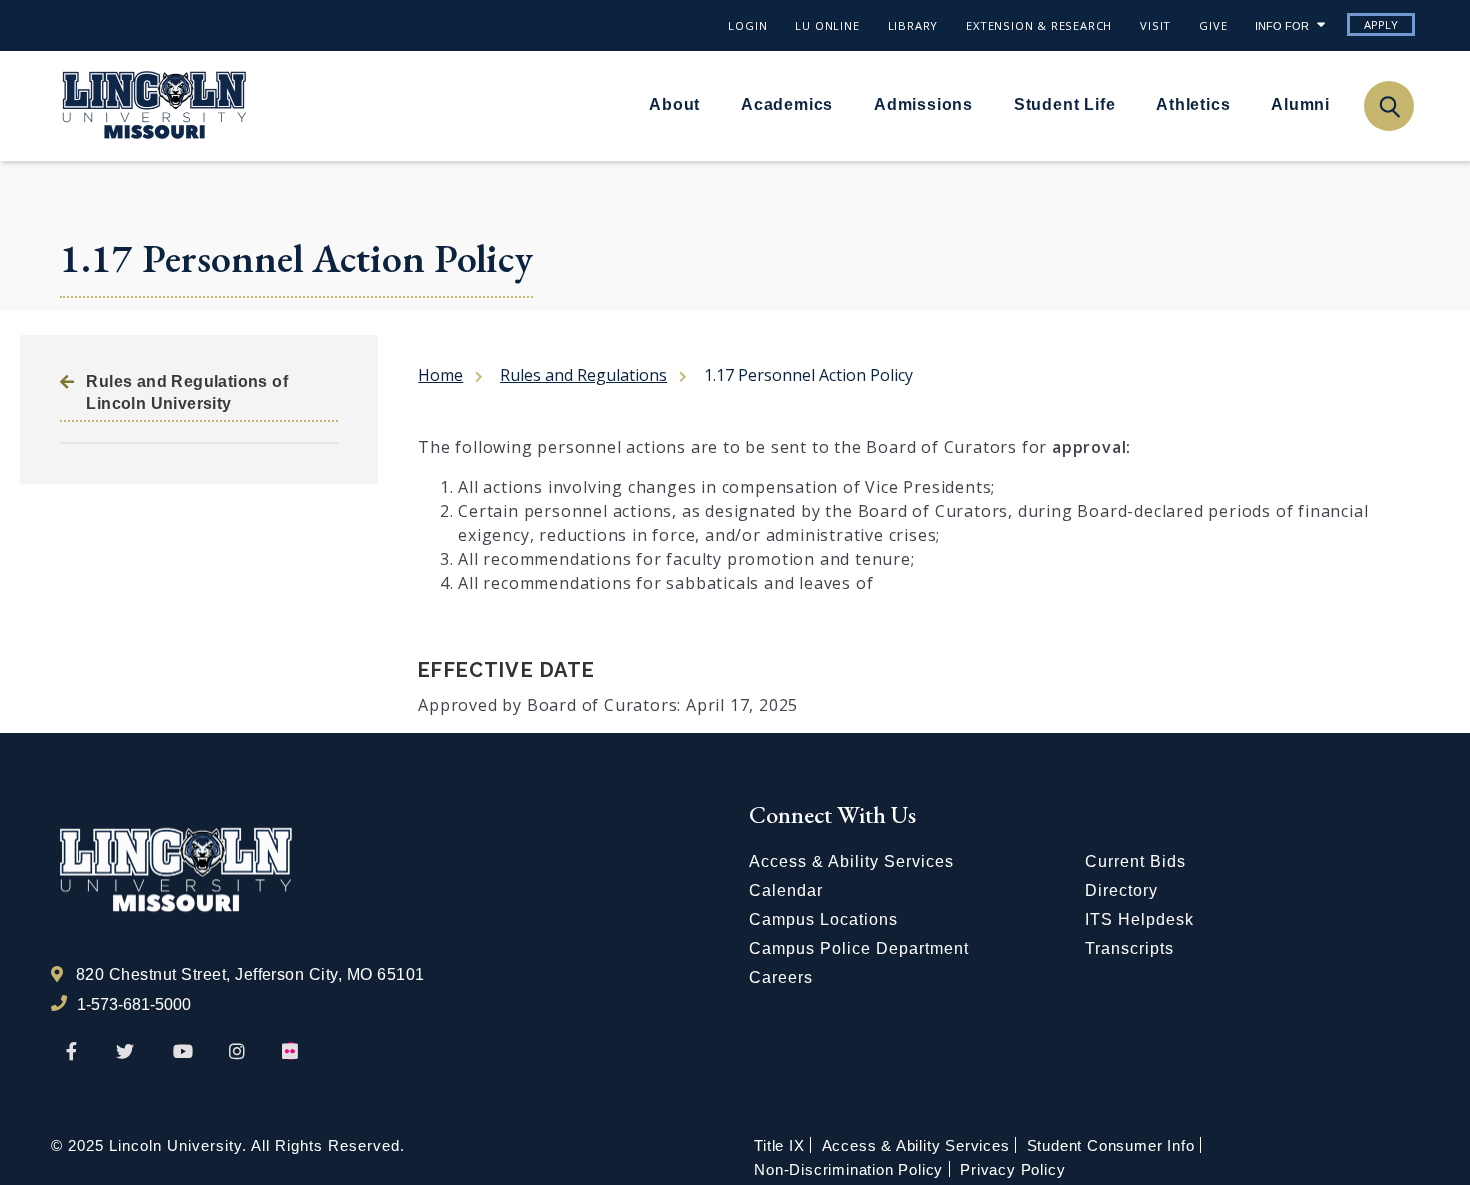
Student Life (1065, 104)
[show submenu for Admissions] (985, 104)
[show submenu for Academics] (845, 104)
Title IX (779, 1145)
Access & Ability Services (851, 861)
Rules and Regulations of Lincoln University (187, 392)
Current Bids (1135, 861)
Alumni (1300, 104)
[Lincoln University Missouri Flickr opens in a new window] (291, 1052)
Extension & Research (1039, 25)
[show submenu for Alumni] (1342, 104)
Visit (1155, 25)
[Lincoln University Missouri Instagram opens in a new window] (238, 1052)
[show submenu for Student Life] (1127, 104)
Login (747, 25)
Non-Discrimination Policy (848, 1169)
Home (440, 375)
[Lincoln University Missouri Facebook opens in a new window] (71, 1052)
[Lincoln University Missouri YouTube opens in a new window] (183, 1052)
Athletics (1193, 104)
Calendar (786, 890)
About (674, 104)
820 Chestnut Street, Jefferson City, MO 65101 (250, 974)
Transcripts (1129, 948)
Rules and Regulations (583, 375)
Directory (1121, 890)
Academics (787, 104)
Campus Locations (823, 919)
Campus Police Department (859, 948)
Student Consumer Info (1111, 1145)
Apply (1381, 24)
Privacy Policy (1012, 1169)
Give (1213, 25)
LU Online (827, 25)
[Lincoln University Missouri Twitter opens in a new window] (125, 1052)
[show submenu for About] (712, 104)
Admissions (923, 104)
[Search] (1388, 105)
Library (913, 25)
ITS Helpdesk (1139, 919)
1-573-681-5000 (134, 1004)
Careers (781, 977)
